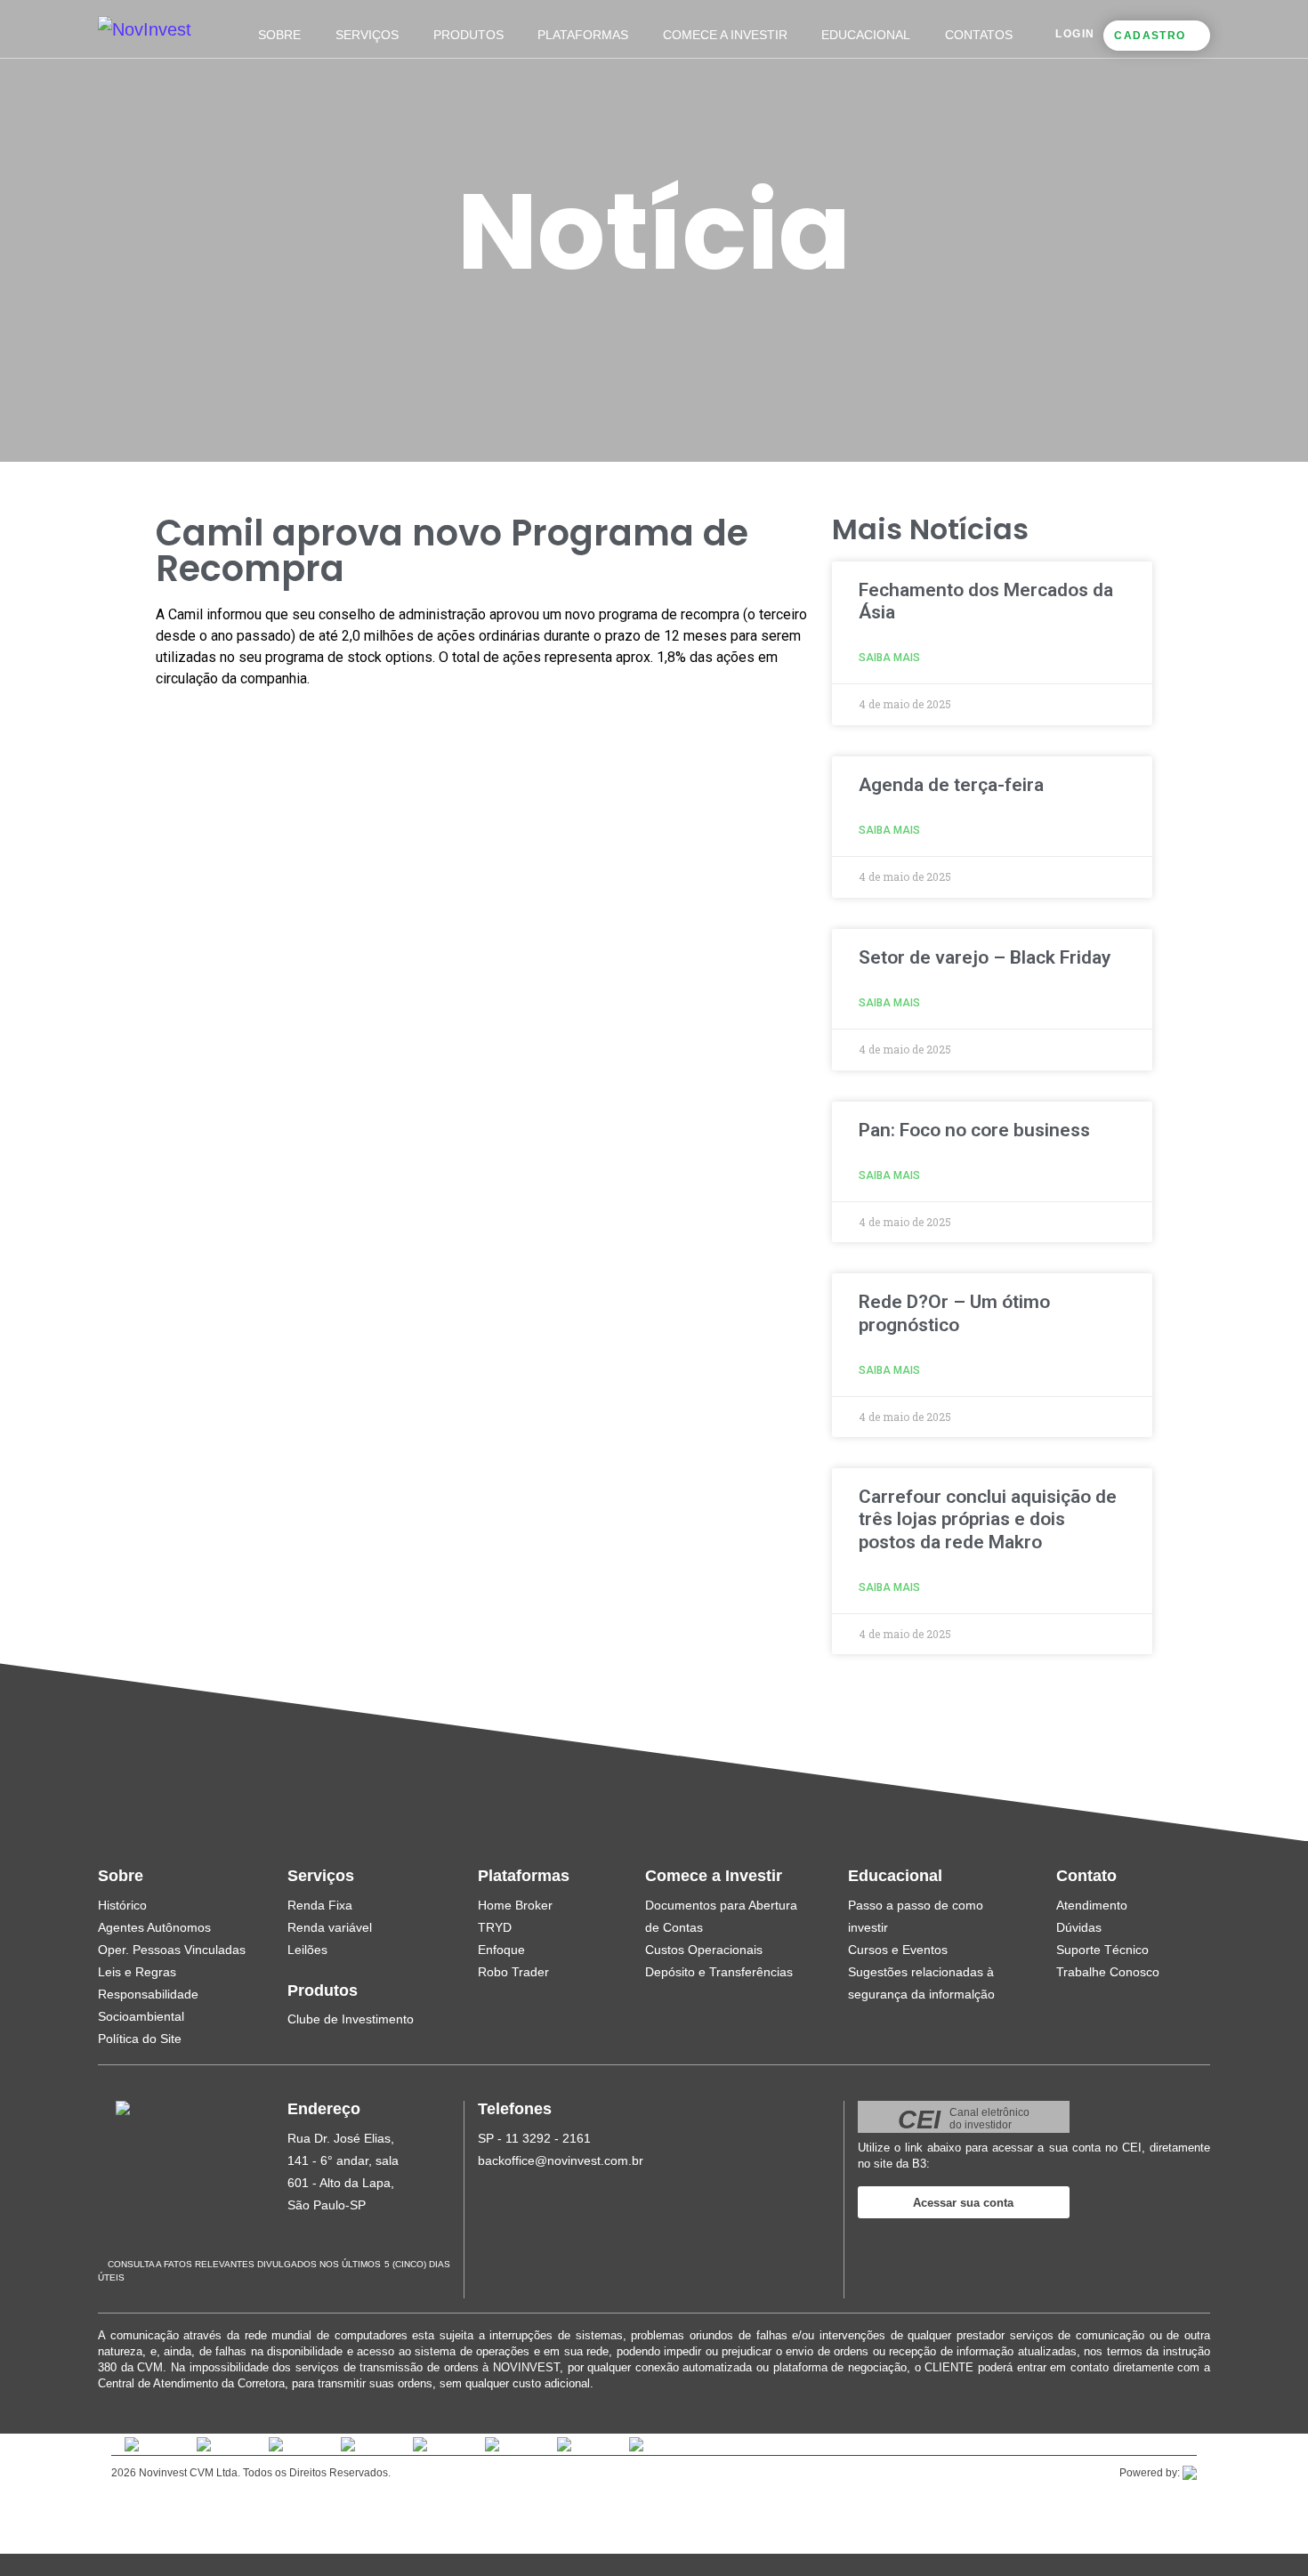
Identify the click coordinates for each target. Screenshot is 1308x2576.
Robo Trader (513, 1972)
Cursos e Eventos (898, 1950)
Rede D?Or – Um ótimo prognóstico (954, 1313)
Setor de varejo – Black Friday (985, 957)
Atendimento (1092, 1905)
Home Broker (515, 1905)
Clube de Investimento (351, 2019)
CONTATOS (979, 35)
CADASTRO (1150, 36)
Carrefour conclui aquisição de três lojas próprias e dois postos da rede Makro (988, 1519)
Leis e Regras (137, 1972)
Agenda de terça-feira (951, 785)
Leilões (307, 1950)
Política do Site (140, 2039)
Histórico (122, 1905)
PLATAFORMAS (583, 35)
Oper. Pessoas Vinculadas (172, 1950)
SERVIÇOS (367, 35)
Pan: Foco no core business (974, 1130)
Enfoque (501, 1950)
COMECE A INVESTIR (725, 35)
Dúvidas (1079, 1927)
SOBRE (279, 35)
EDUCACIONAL (866, 35)
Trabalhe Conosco (1108, 1972)
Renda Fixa (320, 1905)
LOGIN (1075, 34)
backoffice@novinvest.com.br (561, 2160)
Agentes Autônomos (154, 1927)
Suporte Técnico (1102, 1950)
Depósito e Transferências (719, 1972)
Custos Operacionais (704, 1950)
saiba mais (889, 658)
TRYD (495, 1927)
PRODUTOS (468, 35)
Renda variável (330, 1927)
